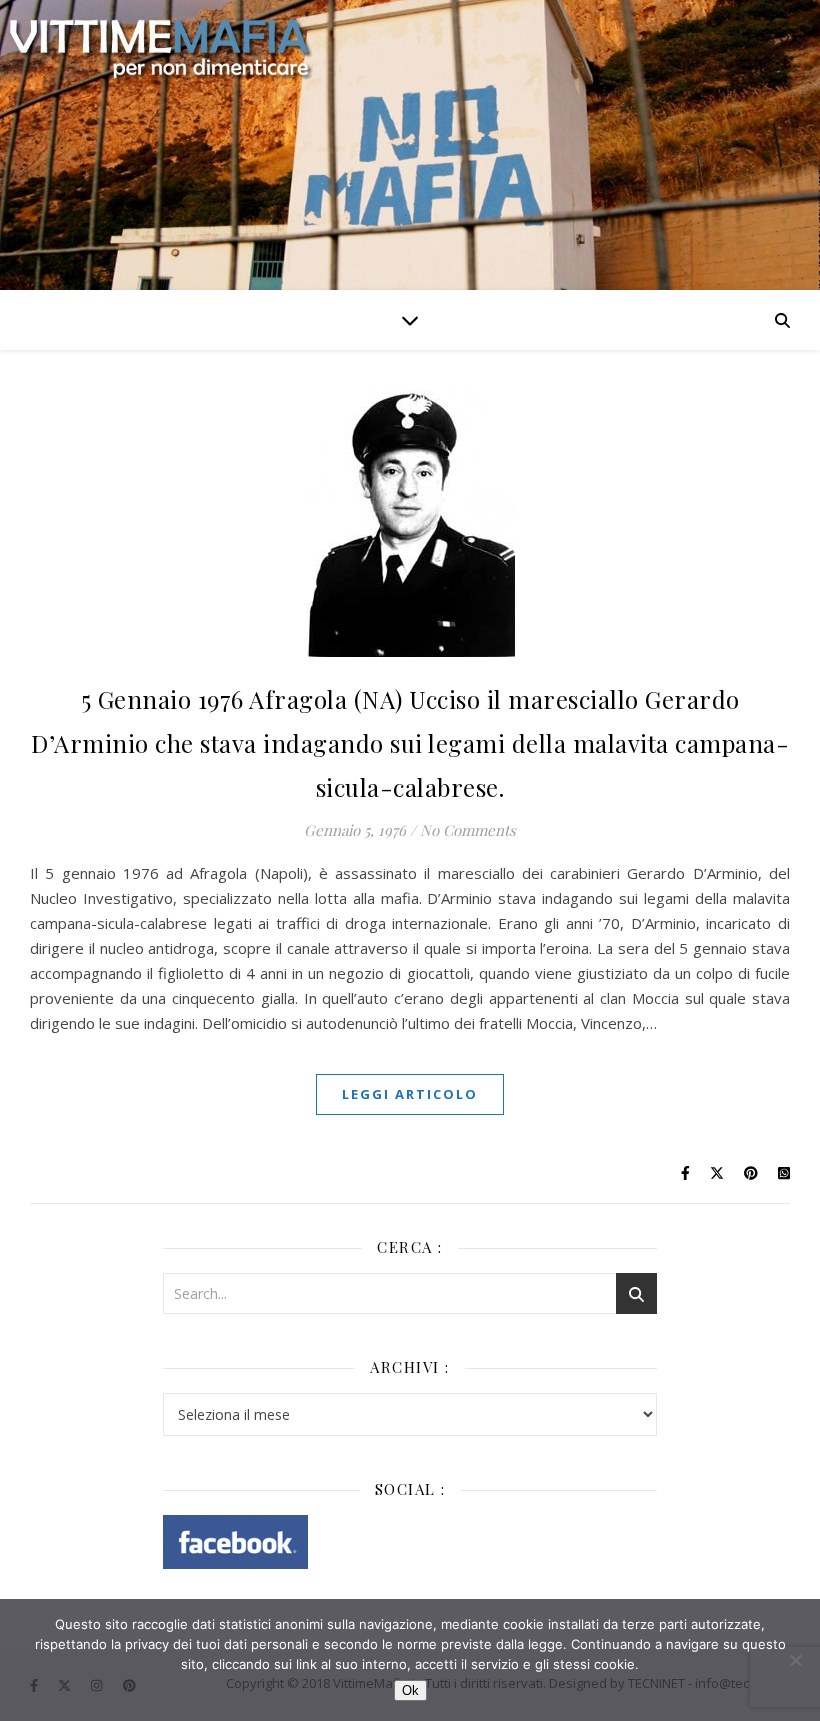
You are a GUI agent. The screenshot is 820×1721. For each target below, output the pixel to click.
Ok (410, 1690)
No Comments (468, 830)
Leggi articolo (410, 1094)
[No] (795, 1660)
